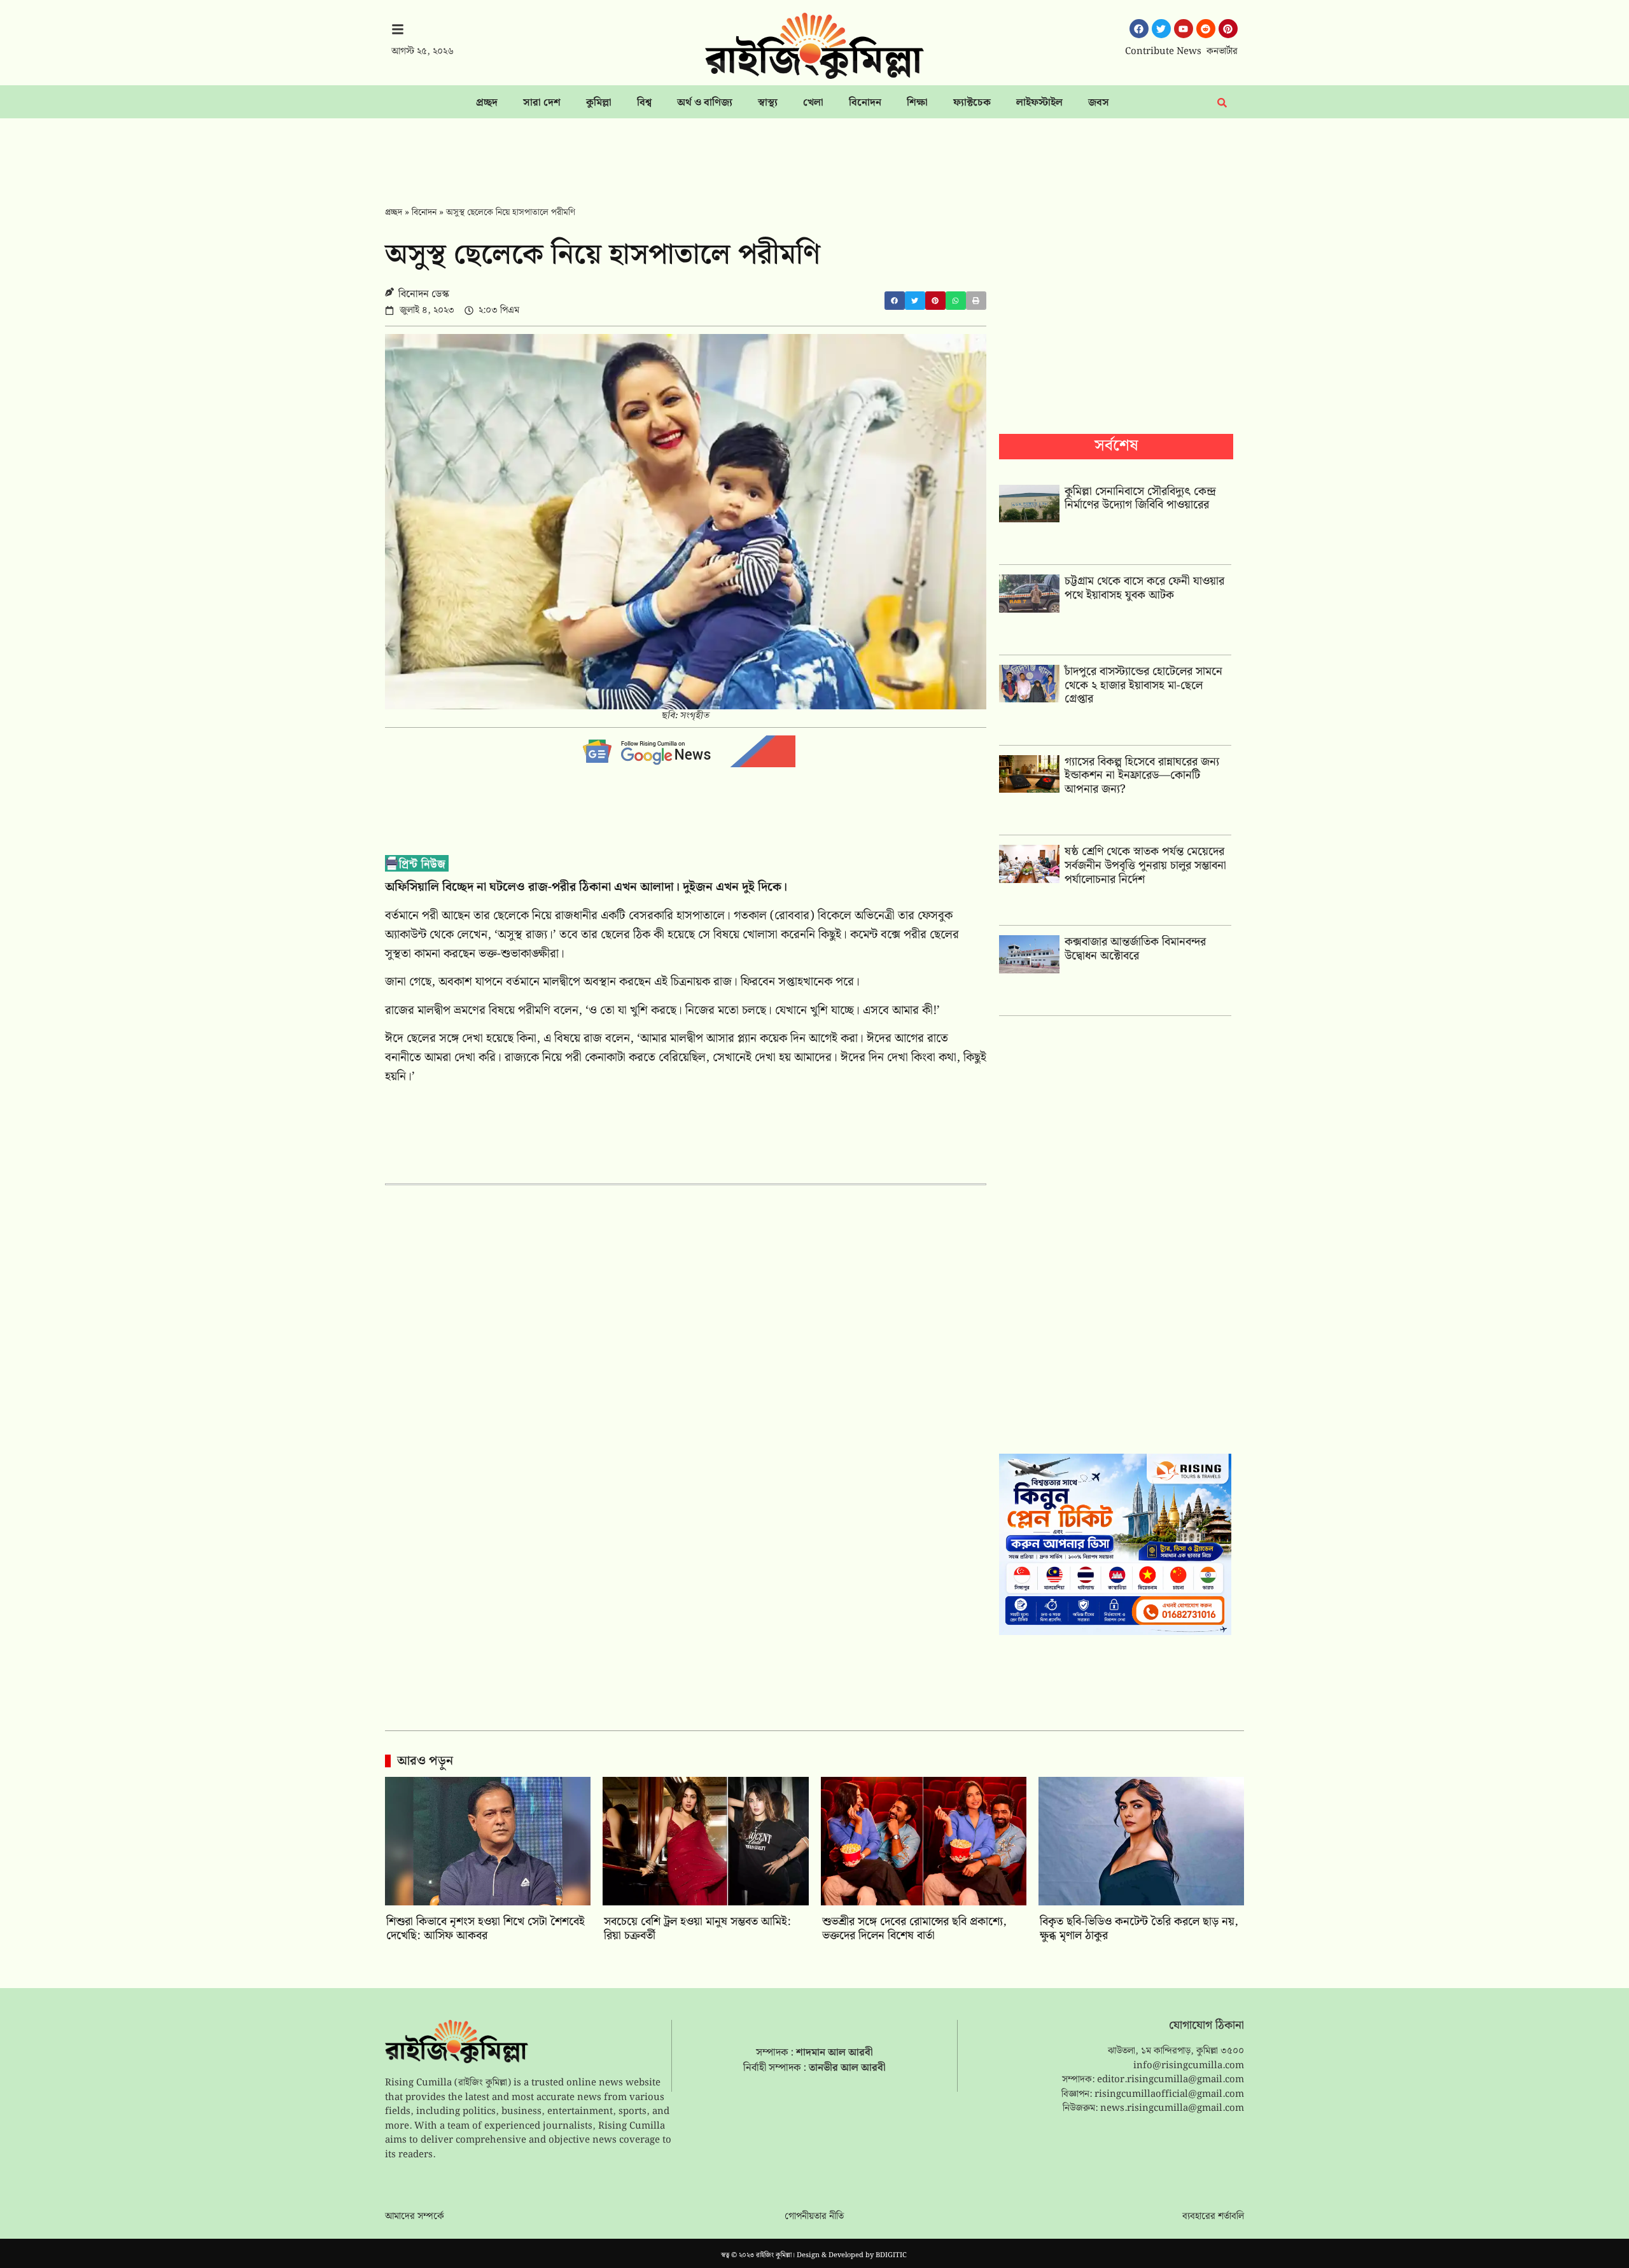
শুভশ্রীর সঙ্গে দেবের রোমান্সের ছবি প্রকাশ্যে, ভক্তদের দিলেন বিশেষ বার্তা (914, 1929)
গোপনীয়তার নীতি (814, 2216)
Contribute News (1163, 52)
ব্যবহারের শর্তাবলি (1213, 2216)
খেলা (813, 103)
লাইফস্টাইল (1039, 103)
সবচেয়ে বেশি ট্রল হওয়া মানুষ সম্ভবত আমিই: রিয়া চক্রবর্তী (697, 1929)
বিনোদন (865, 103)
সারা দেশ (542, 103)
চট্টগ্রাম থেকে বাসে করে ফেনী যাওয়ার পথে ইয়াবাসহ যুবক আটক (1144, 588)
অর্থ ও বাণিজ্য (705, 103)
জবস (1099, 103)
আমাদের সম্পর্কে (415, 2216)
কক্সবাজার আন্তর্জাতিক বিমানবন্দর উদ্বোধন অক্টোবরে (1135, 949)
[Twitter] (1161, 29)
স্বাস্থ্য (768, 103)
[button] (895, 301)
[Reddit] (1206, 29)
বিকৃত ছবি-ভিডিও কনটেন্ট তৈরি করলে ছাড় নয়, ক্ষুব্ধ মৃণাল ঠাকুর (1139, 1929)
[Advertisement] (814, 153)
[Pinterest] (1228, 29)
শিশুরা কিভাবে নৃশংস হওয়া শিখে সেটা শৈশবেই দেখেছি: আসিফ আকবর (486, 1929)
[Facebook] (1139, 29)
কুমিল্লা (599, 103)
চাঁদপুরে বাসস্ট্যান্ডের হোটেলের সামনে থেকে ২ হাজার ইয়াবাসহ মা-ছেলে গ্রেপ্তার (1143, 685)
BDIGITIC (891, 2255)
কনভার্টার (1222, 52)
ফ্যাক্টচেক (972, 103)
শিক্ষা (917, 103)
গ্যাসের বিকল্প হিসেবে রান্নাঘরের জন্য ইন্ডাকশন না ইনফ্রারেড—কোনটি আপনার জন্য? (1142, 776)
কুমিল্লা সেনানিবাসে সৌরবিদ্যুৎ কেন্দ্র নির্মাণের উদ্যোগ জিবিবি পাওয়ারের (1140, 498)
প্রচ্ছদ (487, 103)
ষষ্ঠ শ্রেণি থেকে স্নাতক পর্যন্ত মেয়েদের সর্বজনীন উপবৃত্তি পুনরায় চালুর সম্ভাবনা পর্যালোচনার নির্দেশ (1145, 865)
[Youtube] (1184, 29)
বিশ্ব (644, 103)
